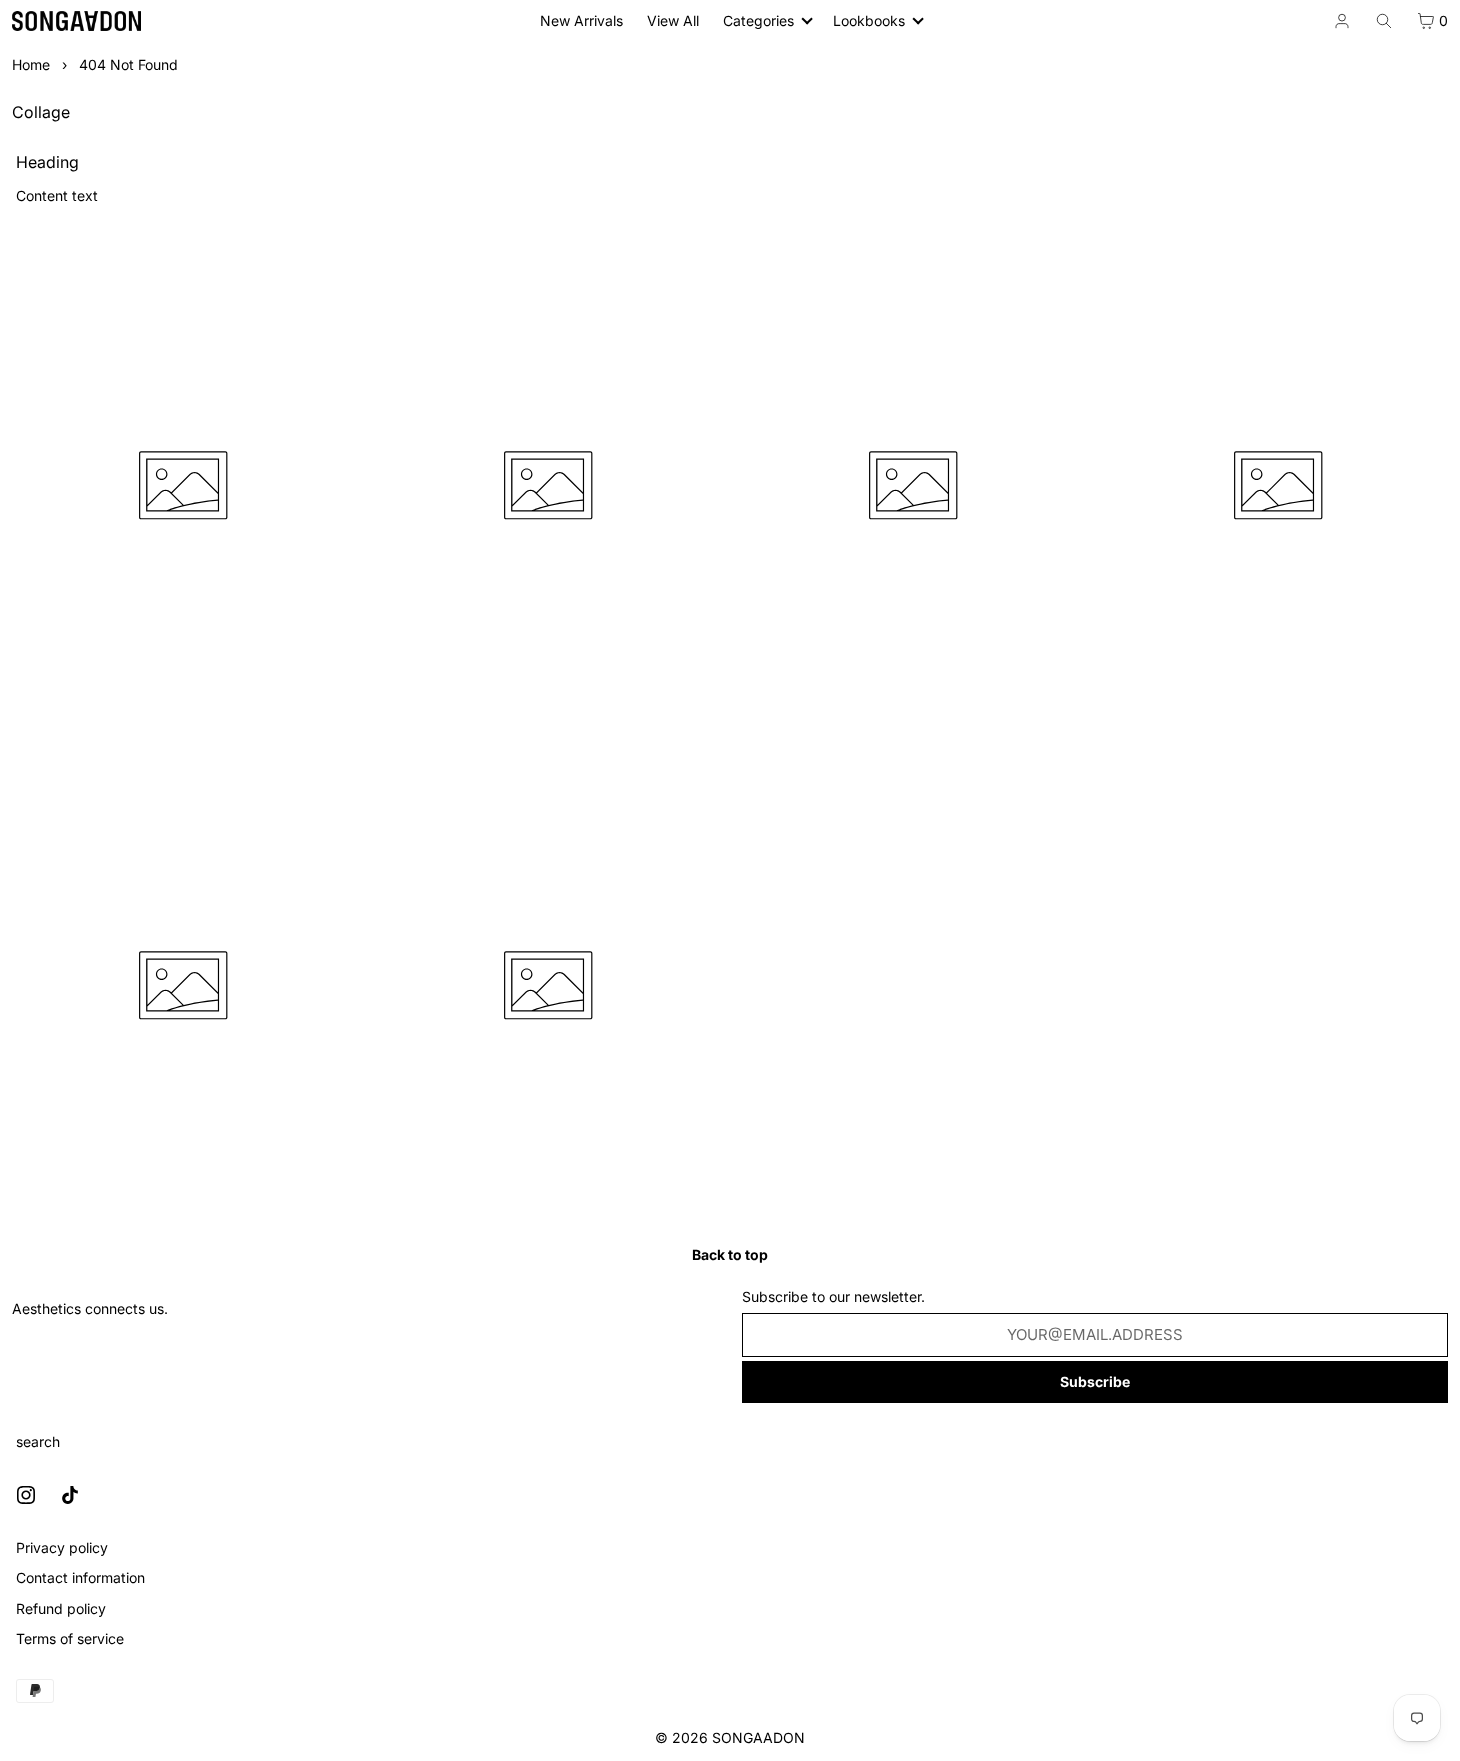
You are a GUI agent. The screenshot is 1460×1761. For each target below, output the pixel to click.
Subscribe (1095, 1381)
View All (673, 20)
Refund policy (61, 1608)
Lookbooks (869, 20)
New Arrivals (581, 20)
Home (31, 64)
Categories (758, 20)
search (38, 1441)
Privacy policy (62, 1547)
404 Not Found (128, 64)
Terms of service (70, 1638)
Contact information (80, 1577)
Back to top (730, 1254)
